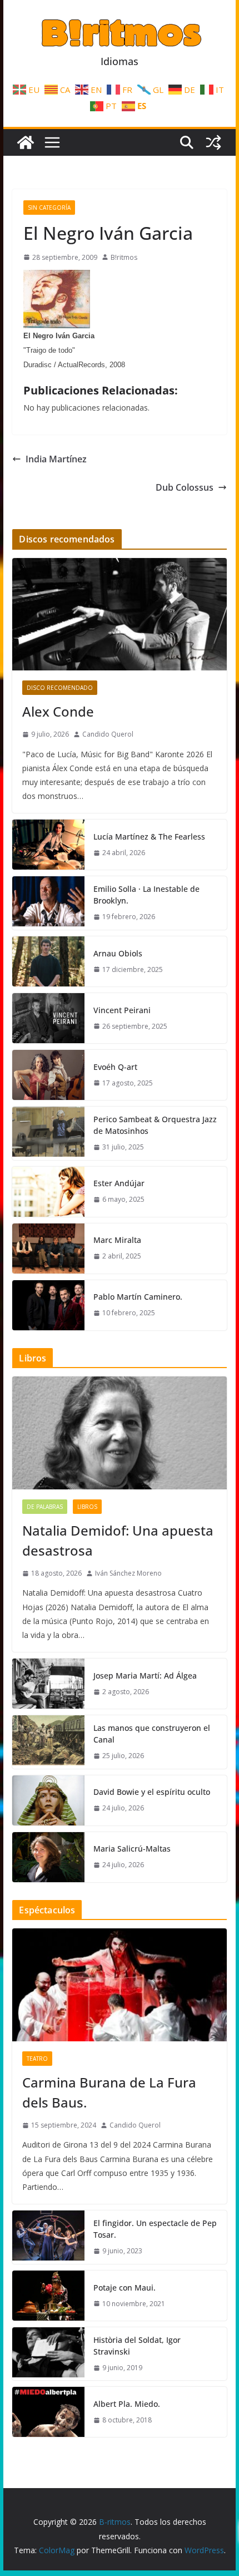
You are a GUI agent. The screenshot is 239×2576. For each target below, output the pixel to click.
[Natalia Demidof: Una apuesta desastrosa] (119, 1433)
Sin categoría (49, 208)
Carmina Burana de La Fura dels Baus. (109, 2092)
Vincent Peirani (122, 1010)
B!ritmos (124, 257)
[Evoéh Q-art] (48, 1075)
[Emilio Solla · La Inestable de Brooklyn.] (48, 903)
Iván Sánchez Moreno (128, 1573)
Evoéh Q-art (115, 1067)
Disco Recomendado (60, 688)
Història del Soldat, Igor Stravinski (137, 2346)
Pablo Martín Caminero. (138, 1297)
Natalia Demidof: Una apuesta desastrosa (118, 1540)
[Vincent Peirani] (48, 1018)
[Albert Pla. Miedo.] (48, 2412)
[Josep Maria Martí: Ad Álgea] (48, 1684)
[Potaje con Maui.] (48, 2296)
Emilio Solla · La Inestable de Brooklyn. (146, 895)
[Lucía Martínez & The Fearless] (48, 845)
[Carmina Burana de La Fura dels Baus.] (119, 1985)
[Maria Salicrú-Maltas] (48, 1857)
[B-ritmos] (26, 142)
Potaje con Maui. (125, 2288)
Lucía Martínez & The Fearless (149, 837)
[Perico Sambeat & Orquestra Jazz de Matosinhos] (48, 1133)
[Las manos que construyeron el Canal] (48, 1742)
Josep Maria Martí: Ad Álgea (145, 1676)
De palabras (45, 1507)
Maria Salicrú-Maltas (132, 1849)
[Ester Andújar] (48, 1192)
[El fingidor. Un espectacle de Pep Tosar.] (48, 2237)
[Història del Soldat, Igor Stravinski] (48, 2354)
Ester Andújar (119, 1183)
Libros (87, 1507)
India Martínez (56, 459)
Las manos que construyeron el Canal (152, 1734)
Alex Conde (58, 711)
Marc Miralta (117, 1240)
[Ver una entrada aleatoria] (213, 142)
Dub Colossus (185, 487)
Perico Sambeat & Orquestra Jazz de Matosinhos (155, 1125)
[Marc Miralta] (48, 1248)
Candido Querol (108, 734)
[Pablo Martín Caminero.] (48, 1305)
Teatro (37, 2059)
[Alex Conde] (119, 614)
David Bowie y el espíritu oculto (152, 1792)
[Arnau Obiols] (48, 961)
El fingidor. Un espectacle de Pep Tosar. (155, 2229)
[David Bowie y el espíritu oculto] (48, 1800)
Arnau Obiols (118, 953)
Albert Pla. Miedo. (127, 2404)
